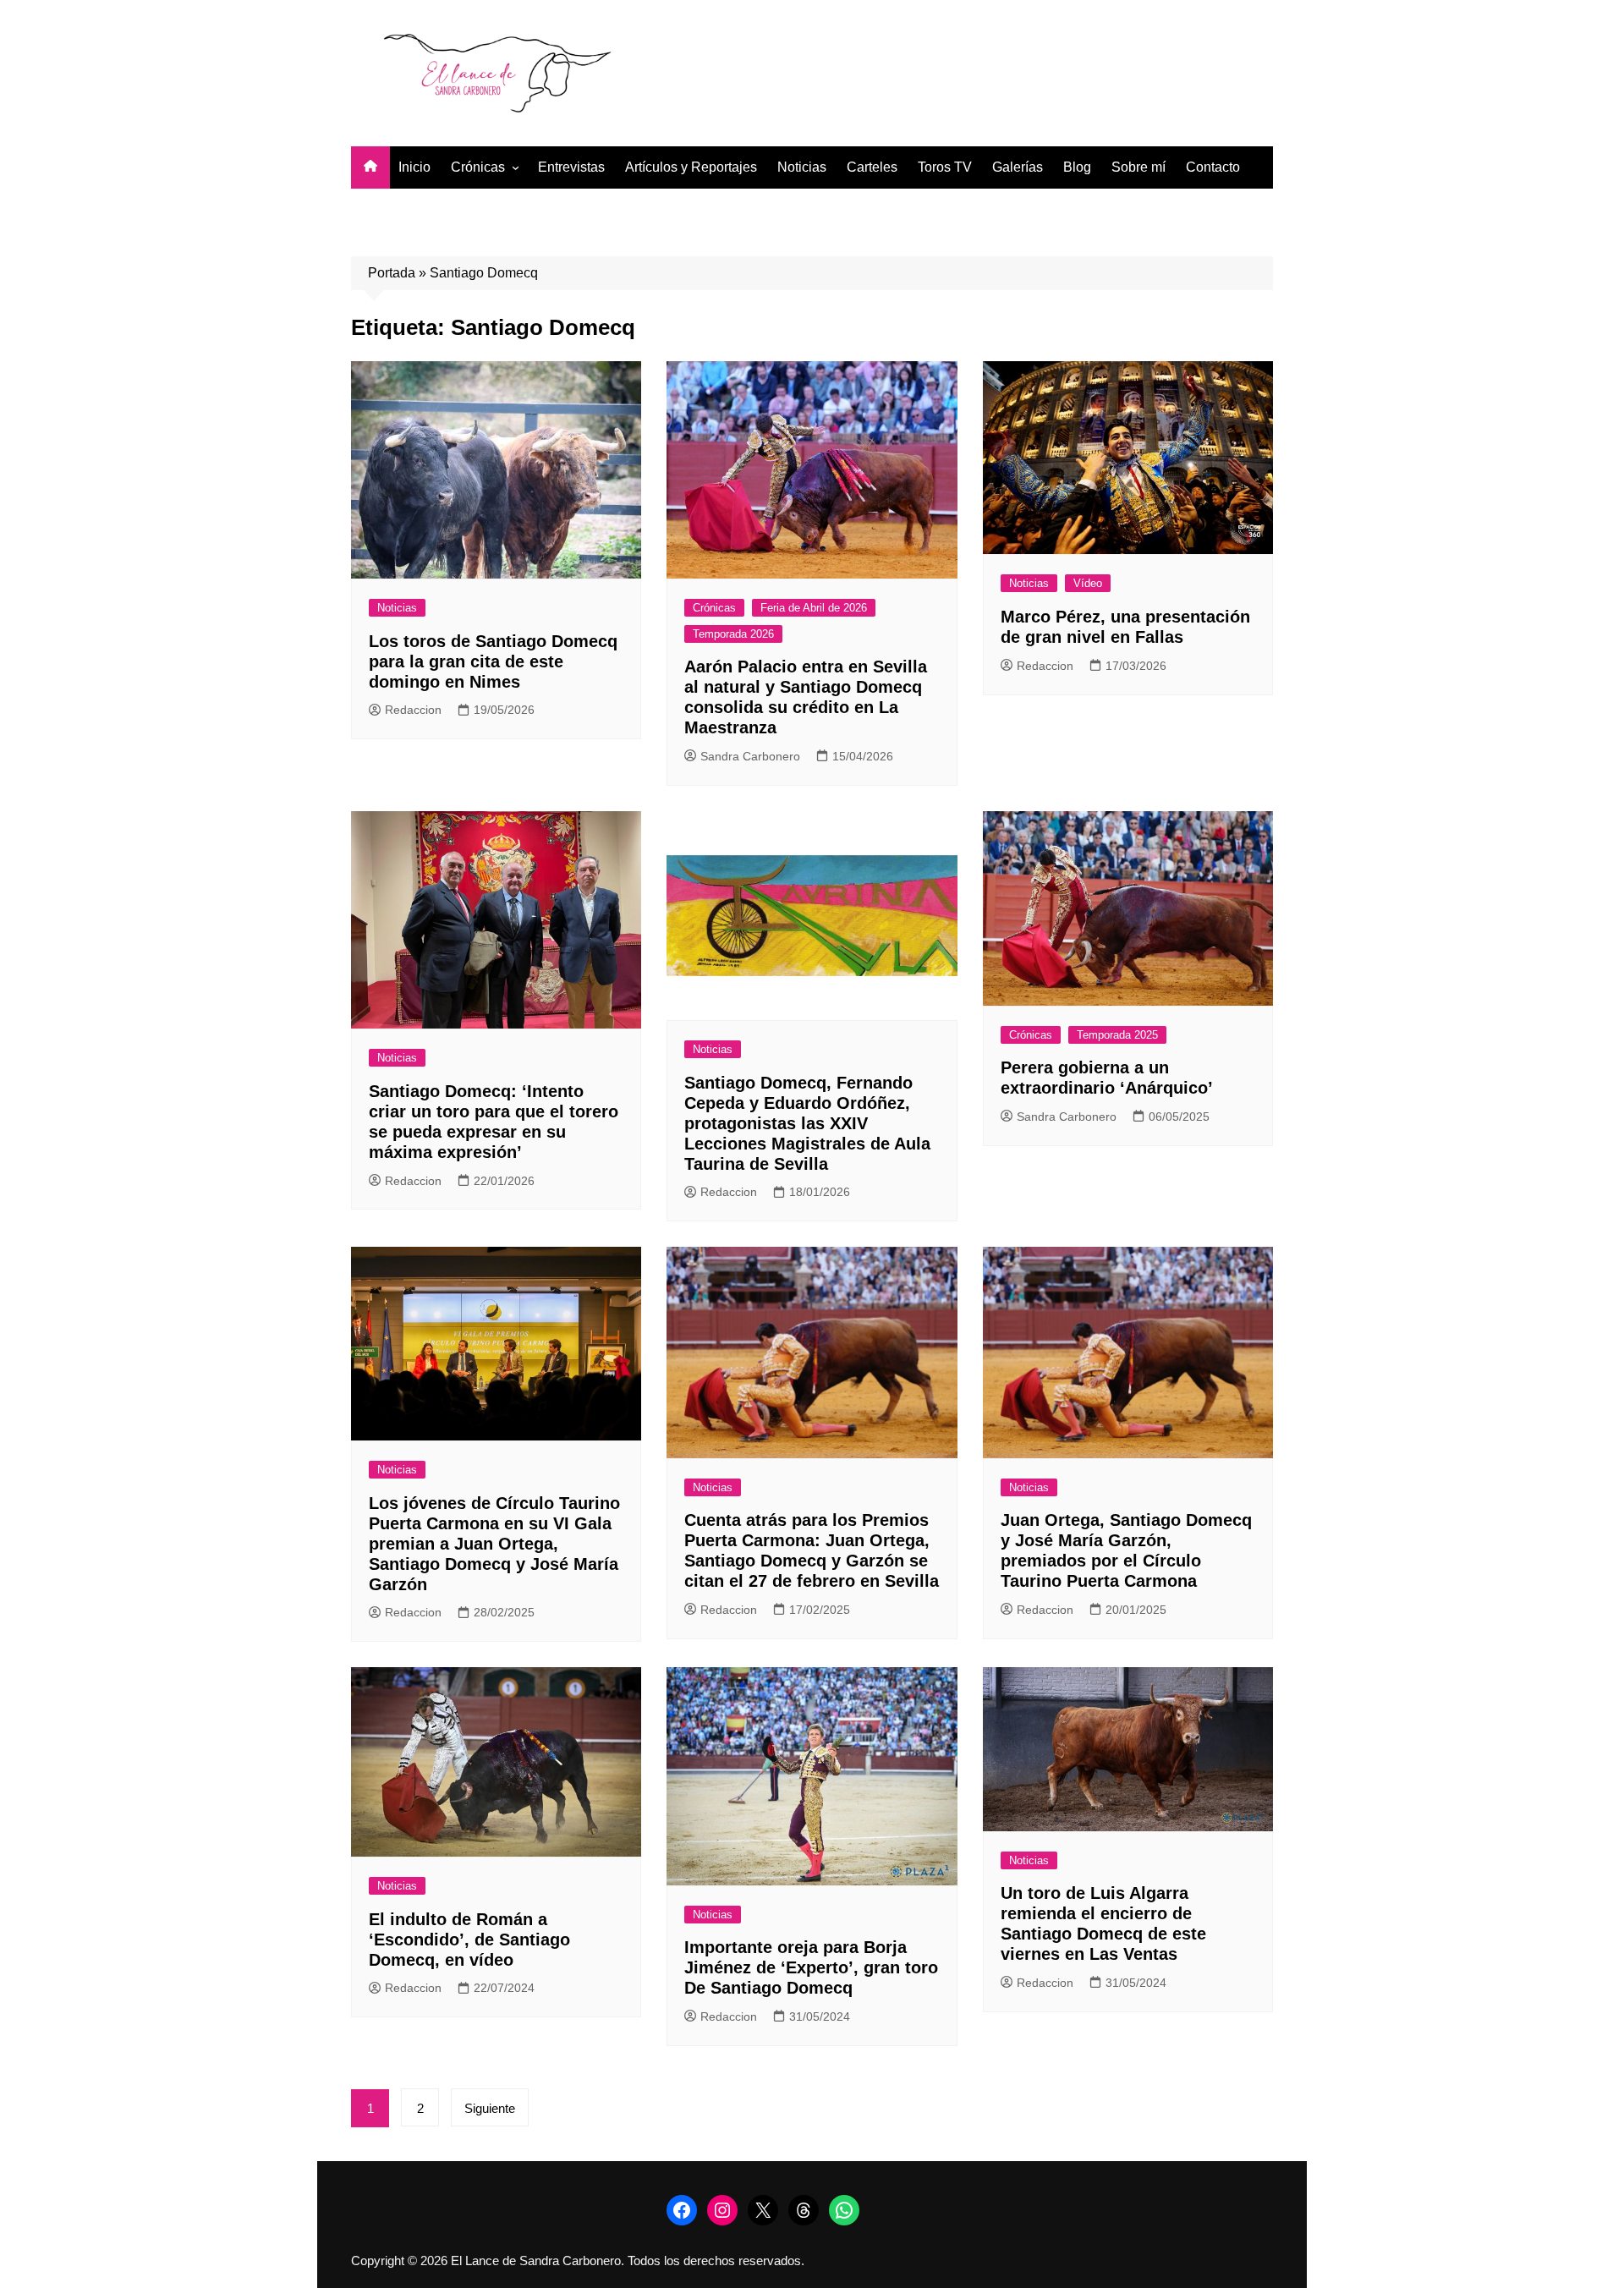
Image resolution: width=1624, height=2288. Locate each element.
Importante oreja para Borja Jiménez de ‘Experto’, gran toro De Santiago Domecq (811, 1967)
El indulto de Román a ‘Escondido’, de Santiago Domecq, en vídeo (469, 1940)
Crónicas (478, 167)
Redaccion (413, 710)
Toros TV (945, 167)
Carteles (872, 167)
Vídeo (1088, 583)
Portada (392, 273)
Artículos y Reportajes (691, 167)
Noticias (802, 167)
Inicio (414, 167)
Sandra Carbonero (750, 756)
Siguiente (490, 2108)
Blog (1077, 167)
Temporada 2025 (1117, 1035)
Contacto (1213, 167)
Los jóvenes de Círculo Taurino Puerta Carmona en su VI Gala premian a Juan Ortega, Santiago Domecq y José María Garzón (494, 1544)
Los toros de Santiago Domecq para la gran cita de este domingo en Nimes (493, 661)
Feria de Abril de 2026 (814, 608)
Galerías (1018, 167)
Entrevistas (571, 167)
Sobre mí (1138, 167)
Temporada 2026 (733, 634)
